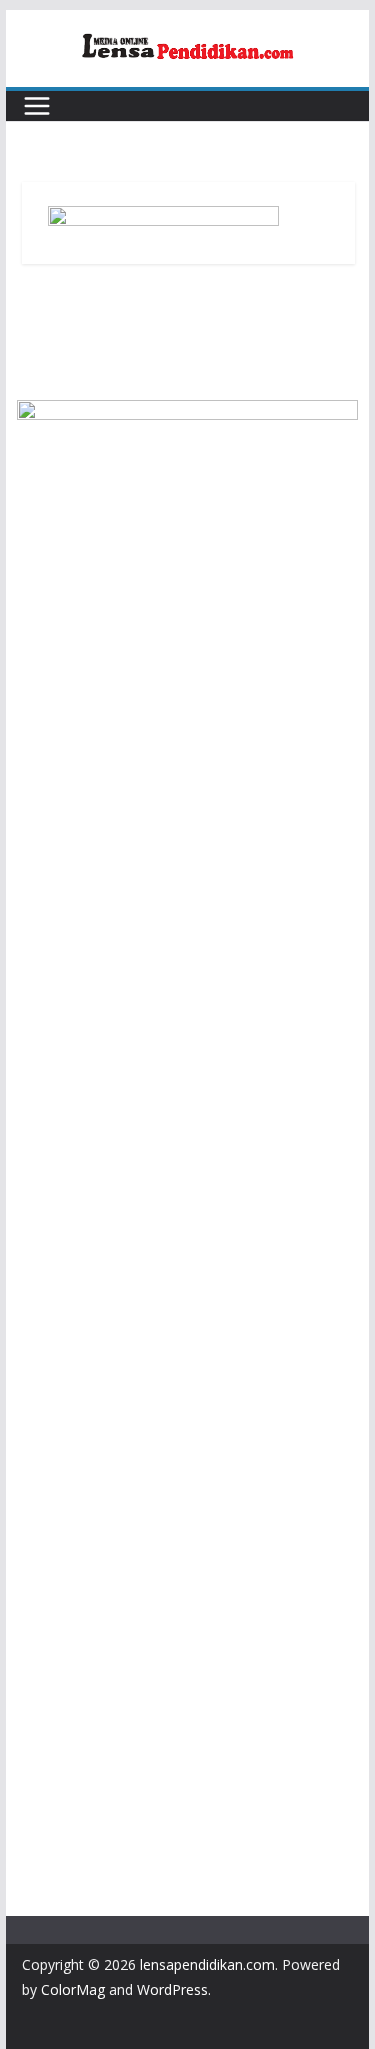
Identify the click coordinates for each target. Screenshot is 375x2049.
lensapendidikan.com (207, 1964)
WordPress (172, 1989)
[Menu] (37, 106)
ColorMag (73, 1989)
